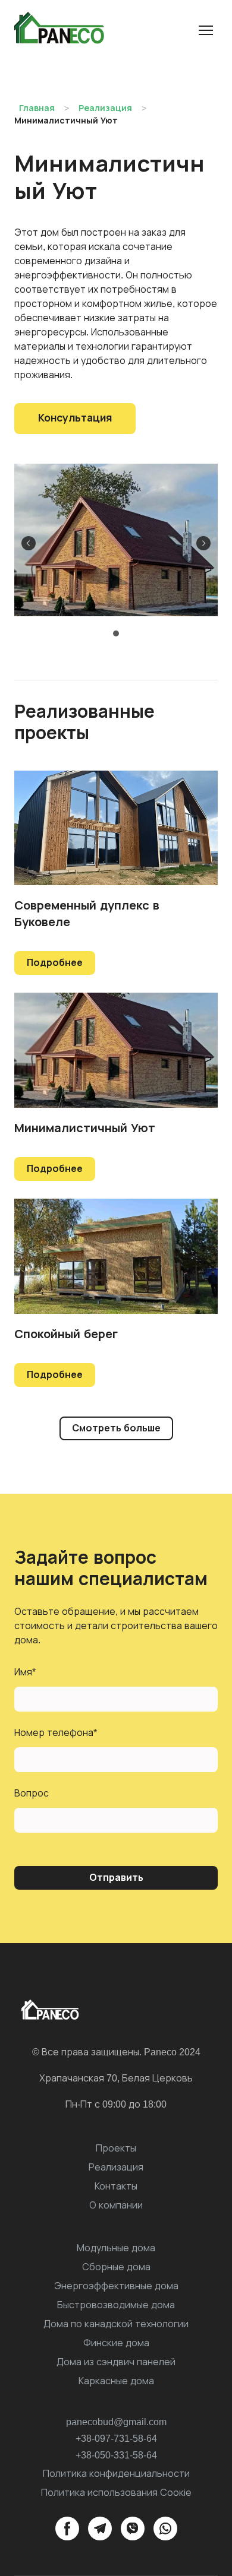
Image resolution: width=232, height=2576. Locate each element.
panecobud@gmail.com (116, 2422)
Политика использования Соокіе (116, 2493)
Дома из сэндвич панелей (116, 2362)
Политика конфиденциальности (116, 2474)
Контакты (116, 2186)
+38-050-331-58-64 (116, 2455)
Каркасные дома (116, 2381)
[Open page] (116, 1256)
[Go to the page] (62, 30)
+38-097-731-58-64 (116, 2439)
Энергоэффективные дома (116, 2286)
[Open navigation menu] (206, 30)
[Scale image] (116, 540)
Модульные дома (116, 2248)
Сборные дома (116, 2267)
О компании (116, 2205)
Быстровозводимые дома (116, 2305)
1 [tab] (116, 634)
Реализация (116, 2167)
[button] (75, 419)
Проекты (116, 2148)
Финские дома (116, 2343)
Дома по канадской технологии (116, 2324)
